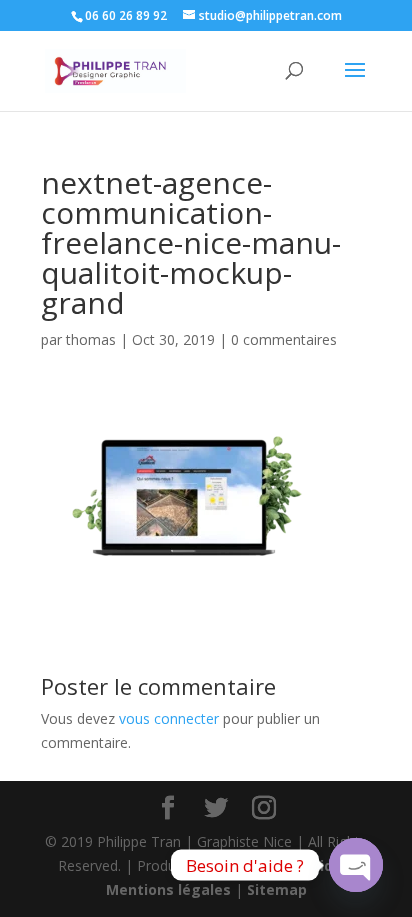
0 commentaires (284, 339)
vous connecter (169, 718)
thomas (91, 339)
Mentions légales (168, 889)
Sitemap (277, 889)
